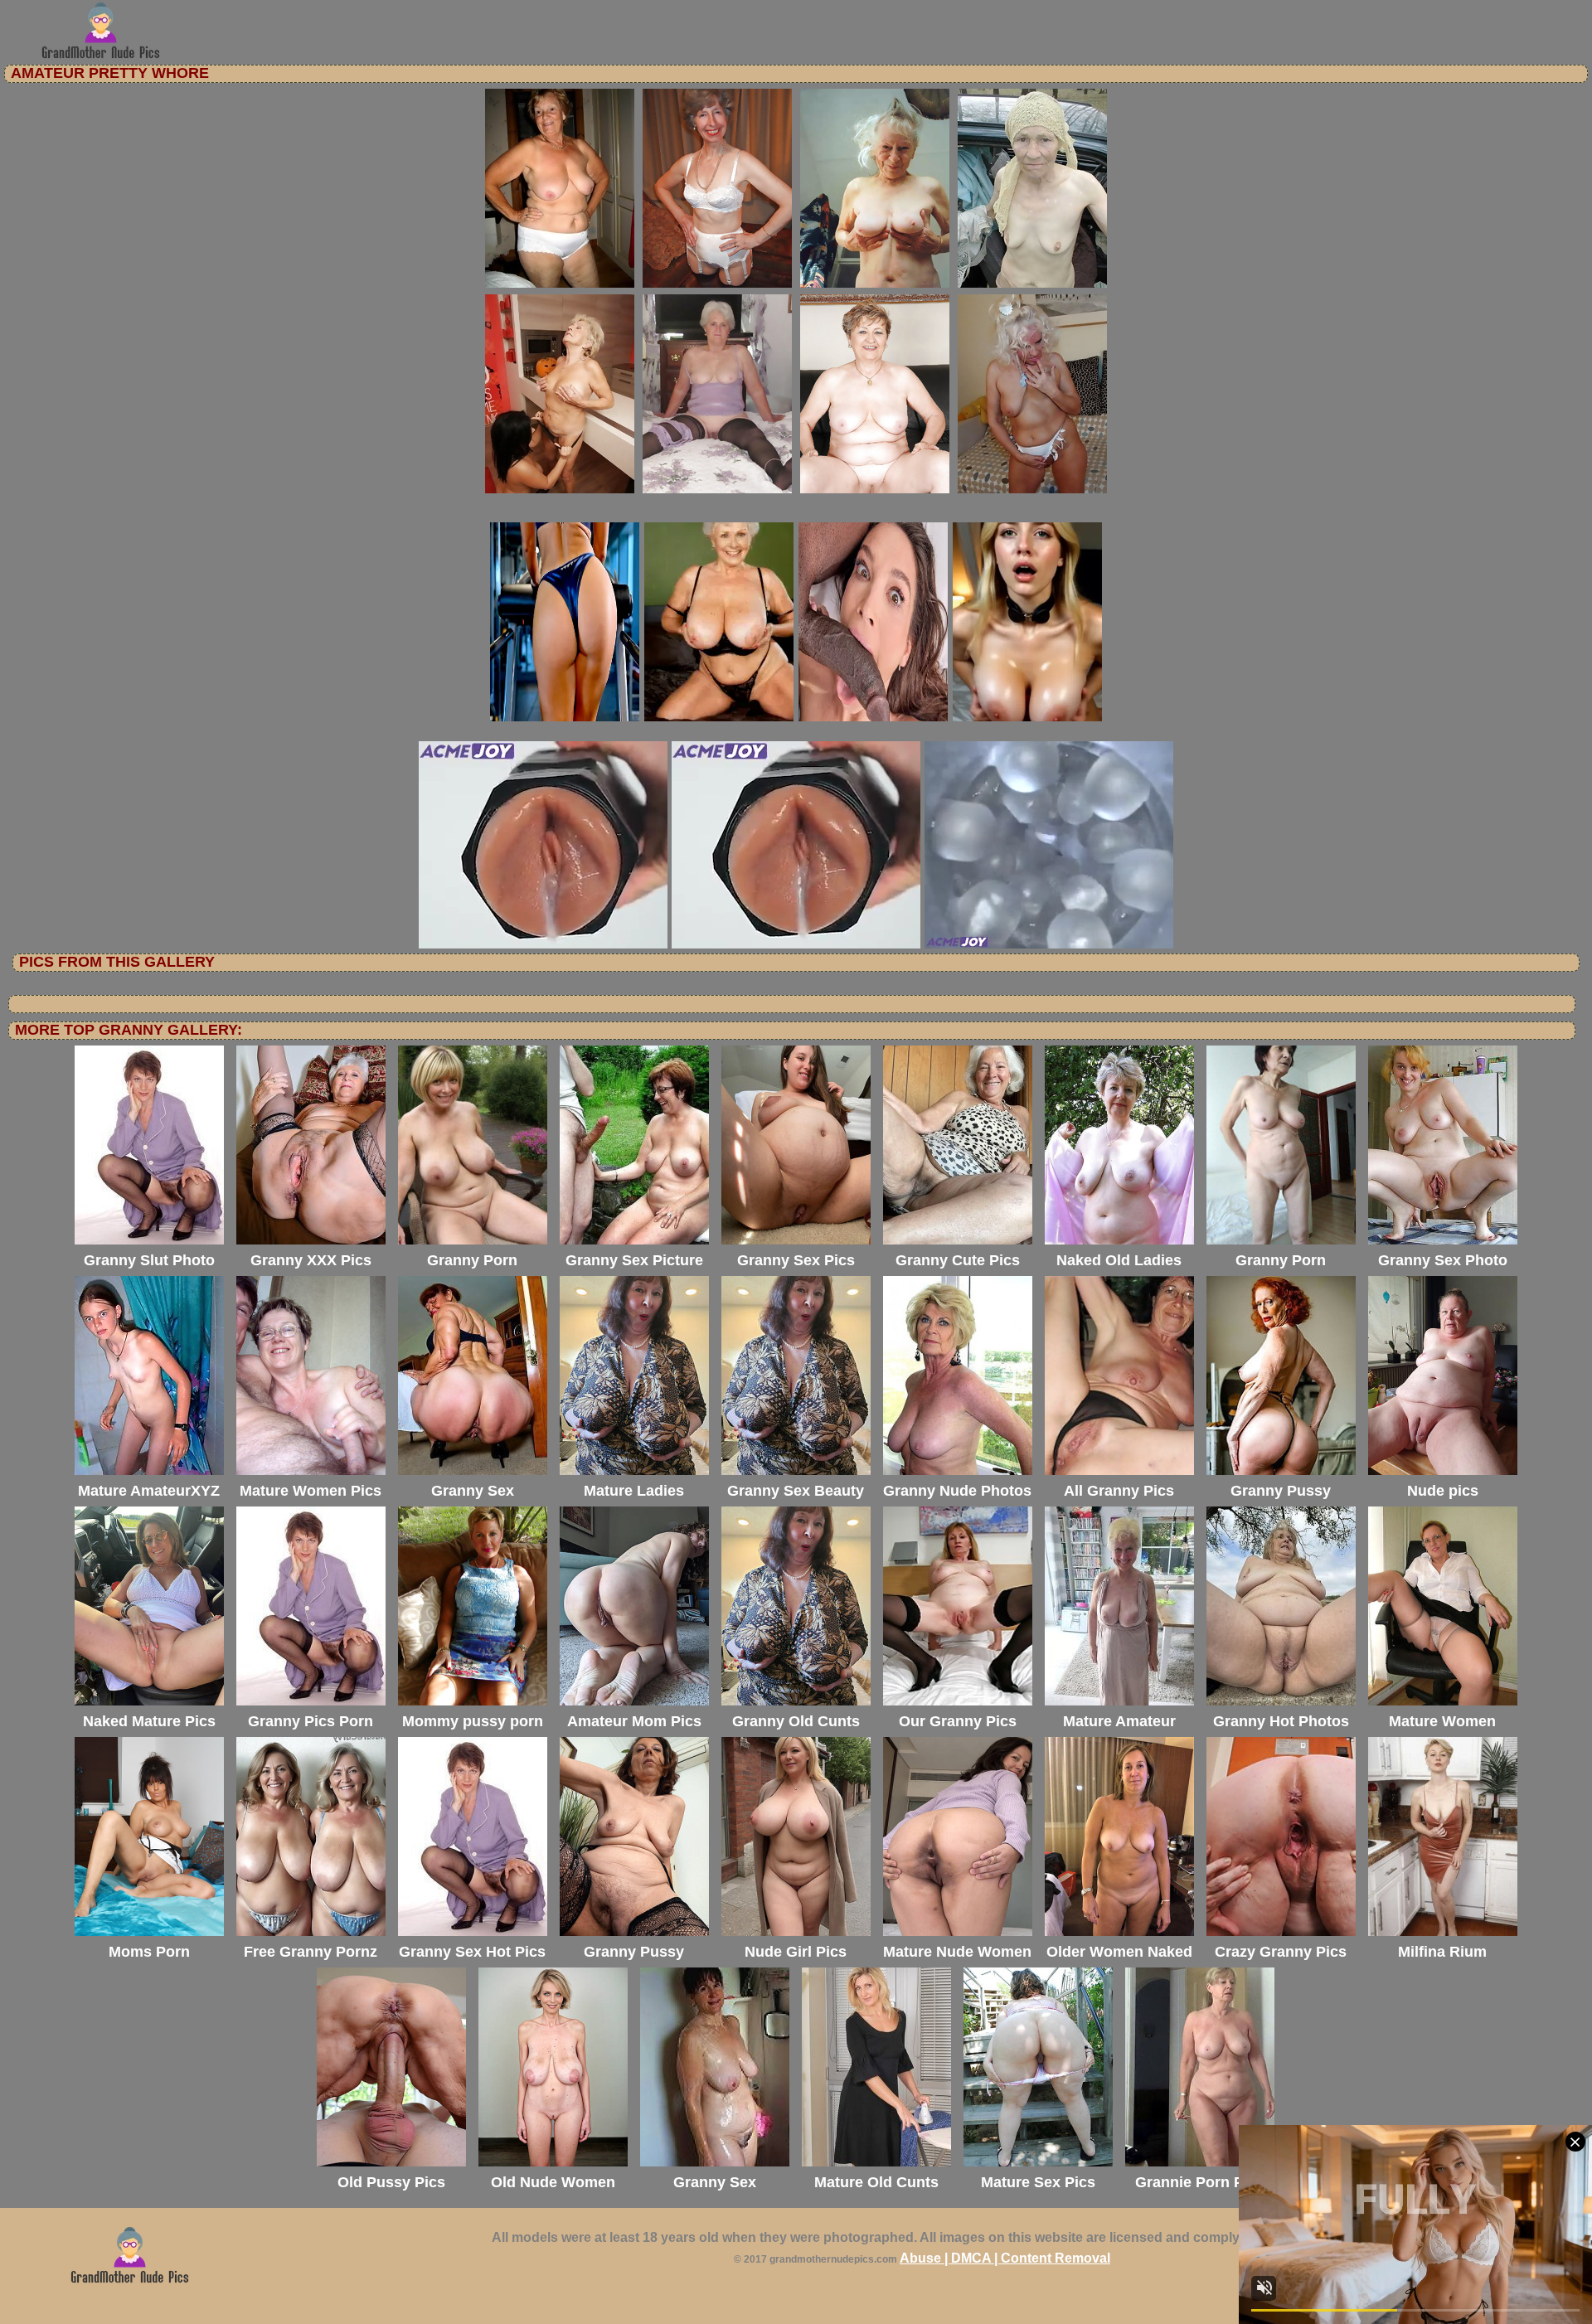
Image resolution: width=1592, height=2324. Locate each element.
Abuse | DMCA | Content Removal (1005, 2258)
